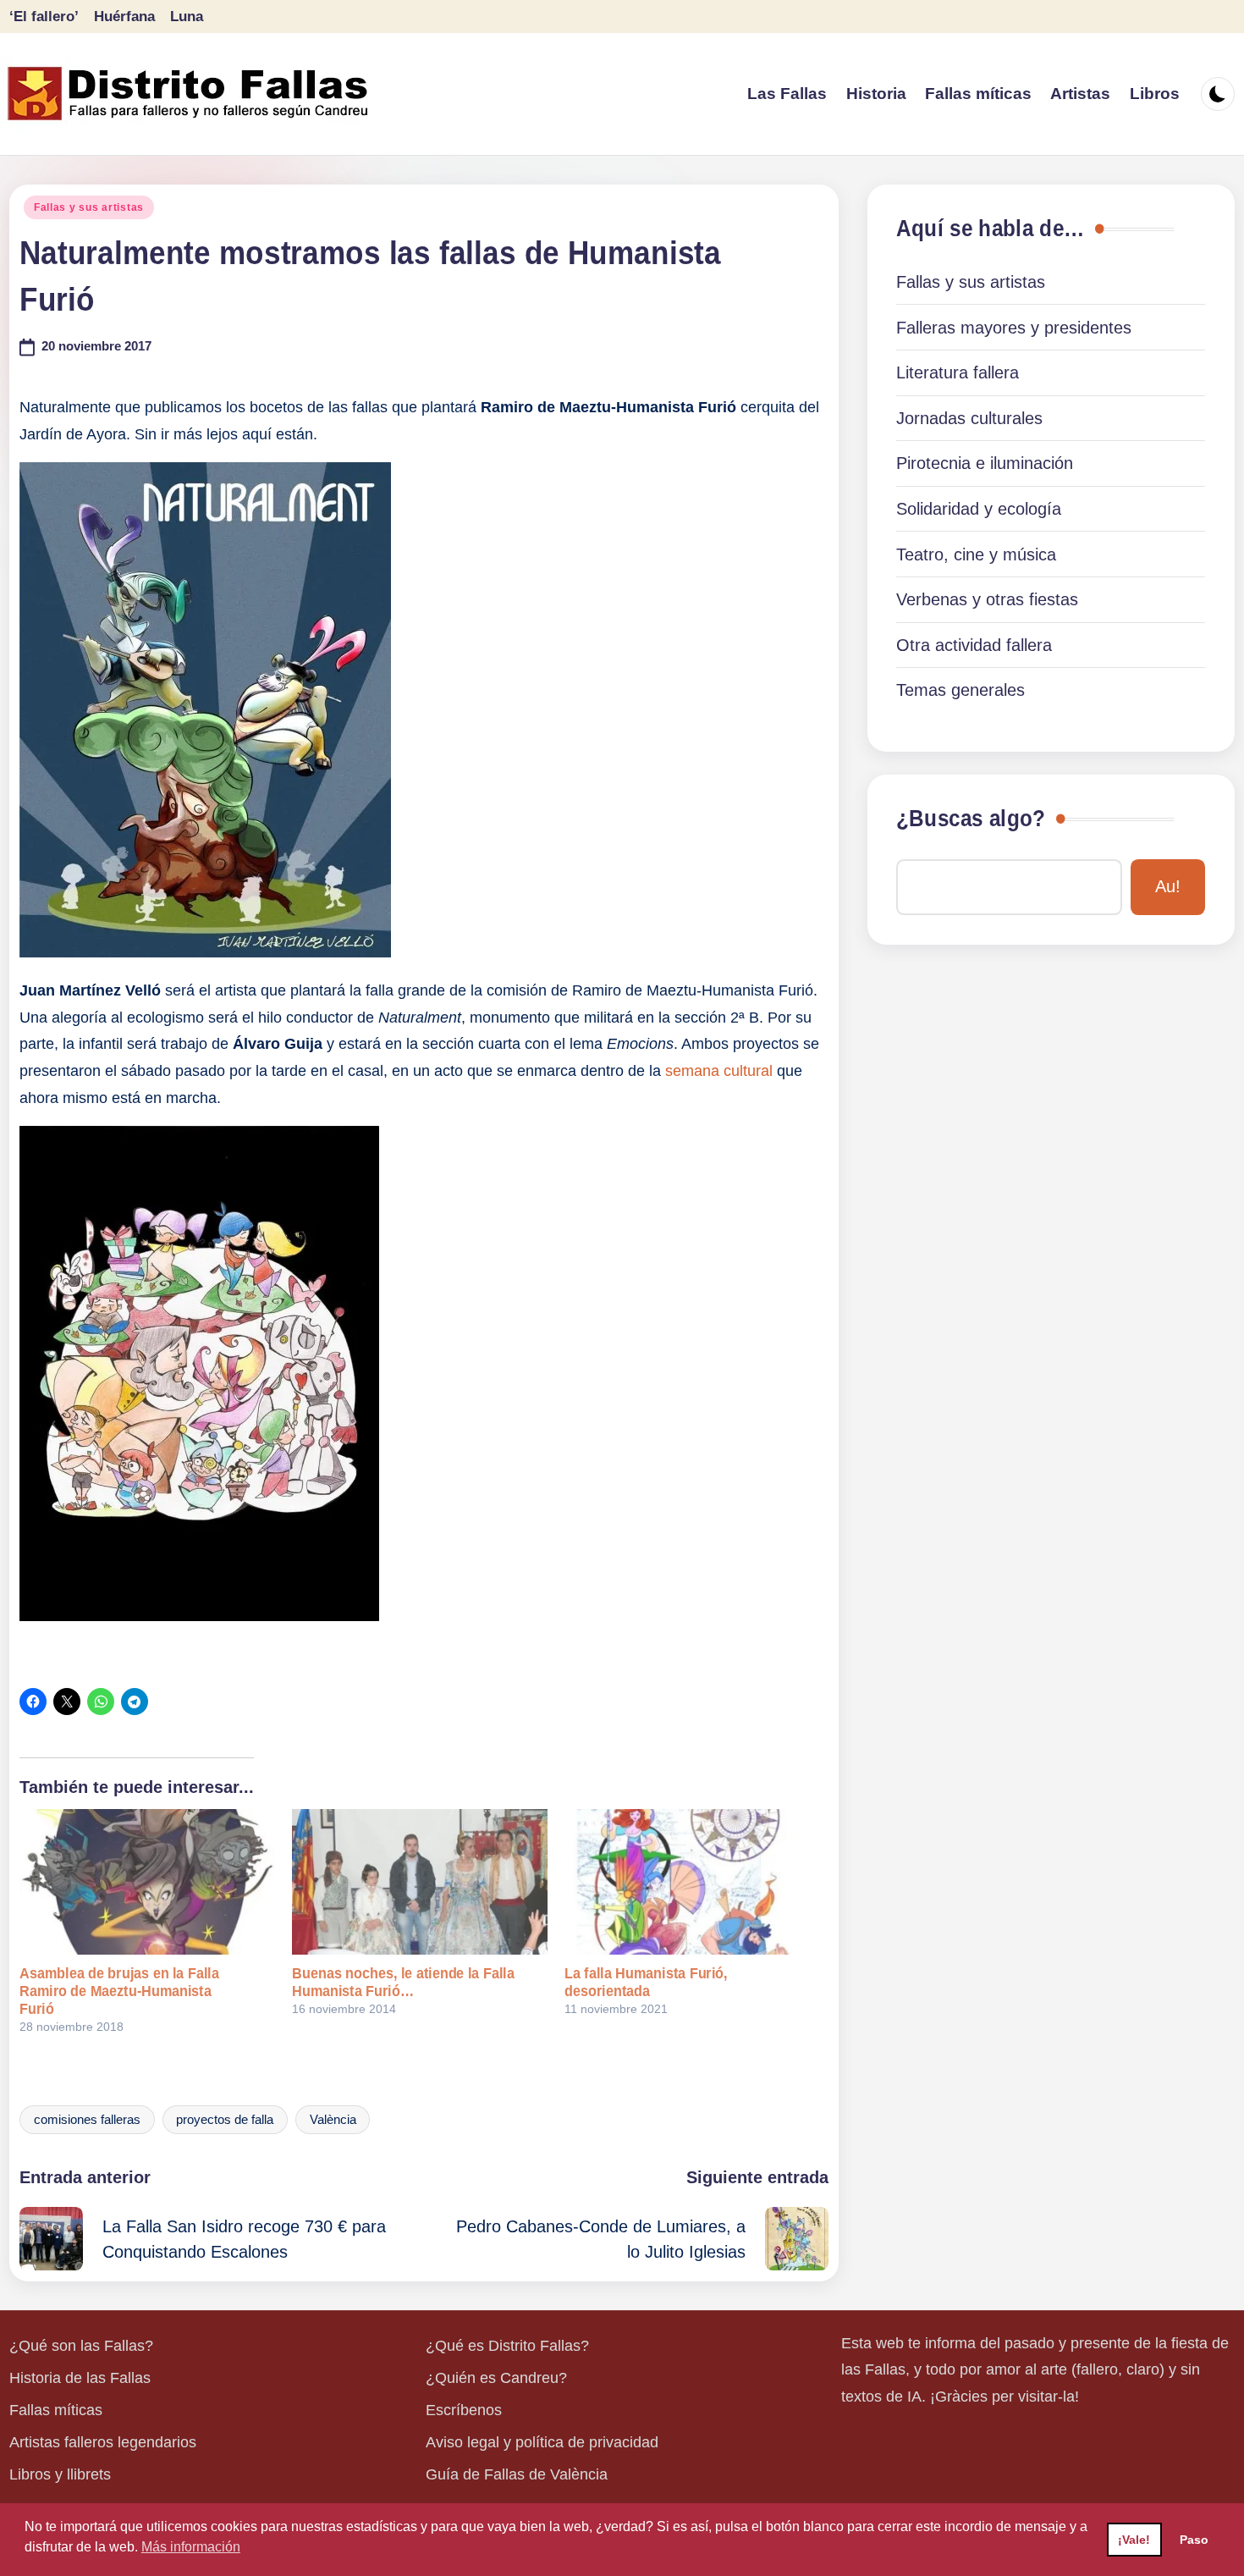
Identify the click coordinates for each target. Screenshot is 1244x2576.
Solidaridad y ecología (979, 509)
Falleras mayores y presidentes (1014, 328)
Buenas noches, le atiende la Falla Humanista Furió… (403, 1982)
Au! (1168, 886)
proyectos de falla (225, 2120)
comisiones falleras (87, 2120)
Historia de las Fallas (80, 2378)
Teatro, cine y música (976, 554)
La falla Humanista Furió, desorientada (646, 1982)
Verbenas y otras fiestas (987, 599)
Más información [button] (191, 2547)
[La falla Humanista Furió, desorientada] (692, 1882)
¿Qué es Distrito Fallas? (507, 2346)
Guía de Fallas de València (517, 2474)
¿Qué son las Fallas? (81, 2346)
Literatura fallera (958, 372)
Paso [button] (1194, 2540)
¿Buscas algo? (971, 819)
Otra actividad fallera (974, 645)
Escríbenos (464, 2410)
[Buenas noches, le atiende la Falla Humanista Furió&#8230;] (420, 1882)
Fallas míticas (56, 2410)
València (333, 2120)
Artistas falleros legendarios (103, 2442)
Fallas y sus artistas (89, 207)
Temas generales (961, 690)
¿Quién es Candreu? (496, 2378)
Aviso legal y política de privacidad (542, 2442)
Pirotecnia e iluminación (985, 463)
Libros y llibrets (60, 2474)
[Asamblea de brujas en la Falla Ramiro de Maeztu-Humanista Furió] (147, 1882)
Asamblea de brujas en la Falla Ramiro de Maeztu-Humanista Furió (119, 1991)
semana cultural (719, 1071)
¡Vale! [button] (1134, 2540)
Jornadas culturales (969, 418)
